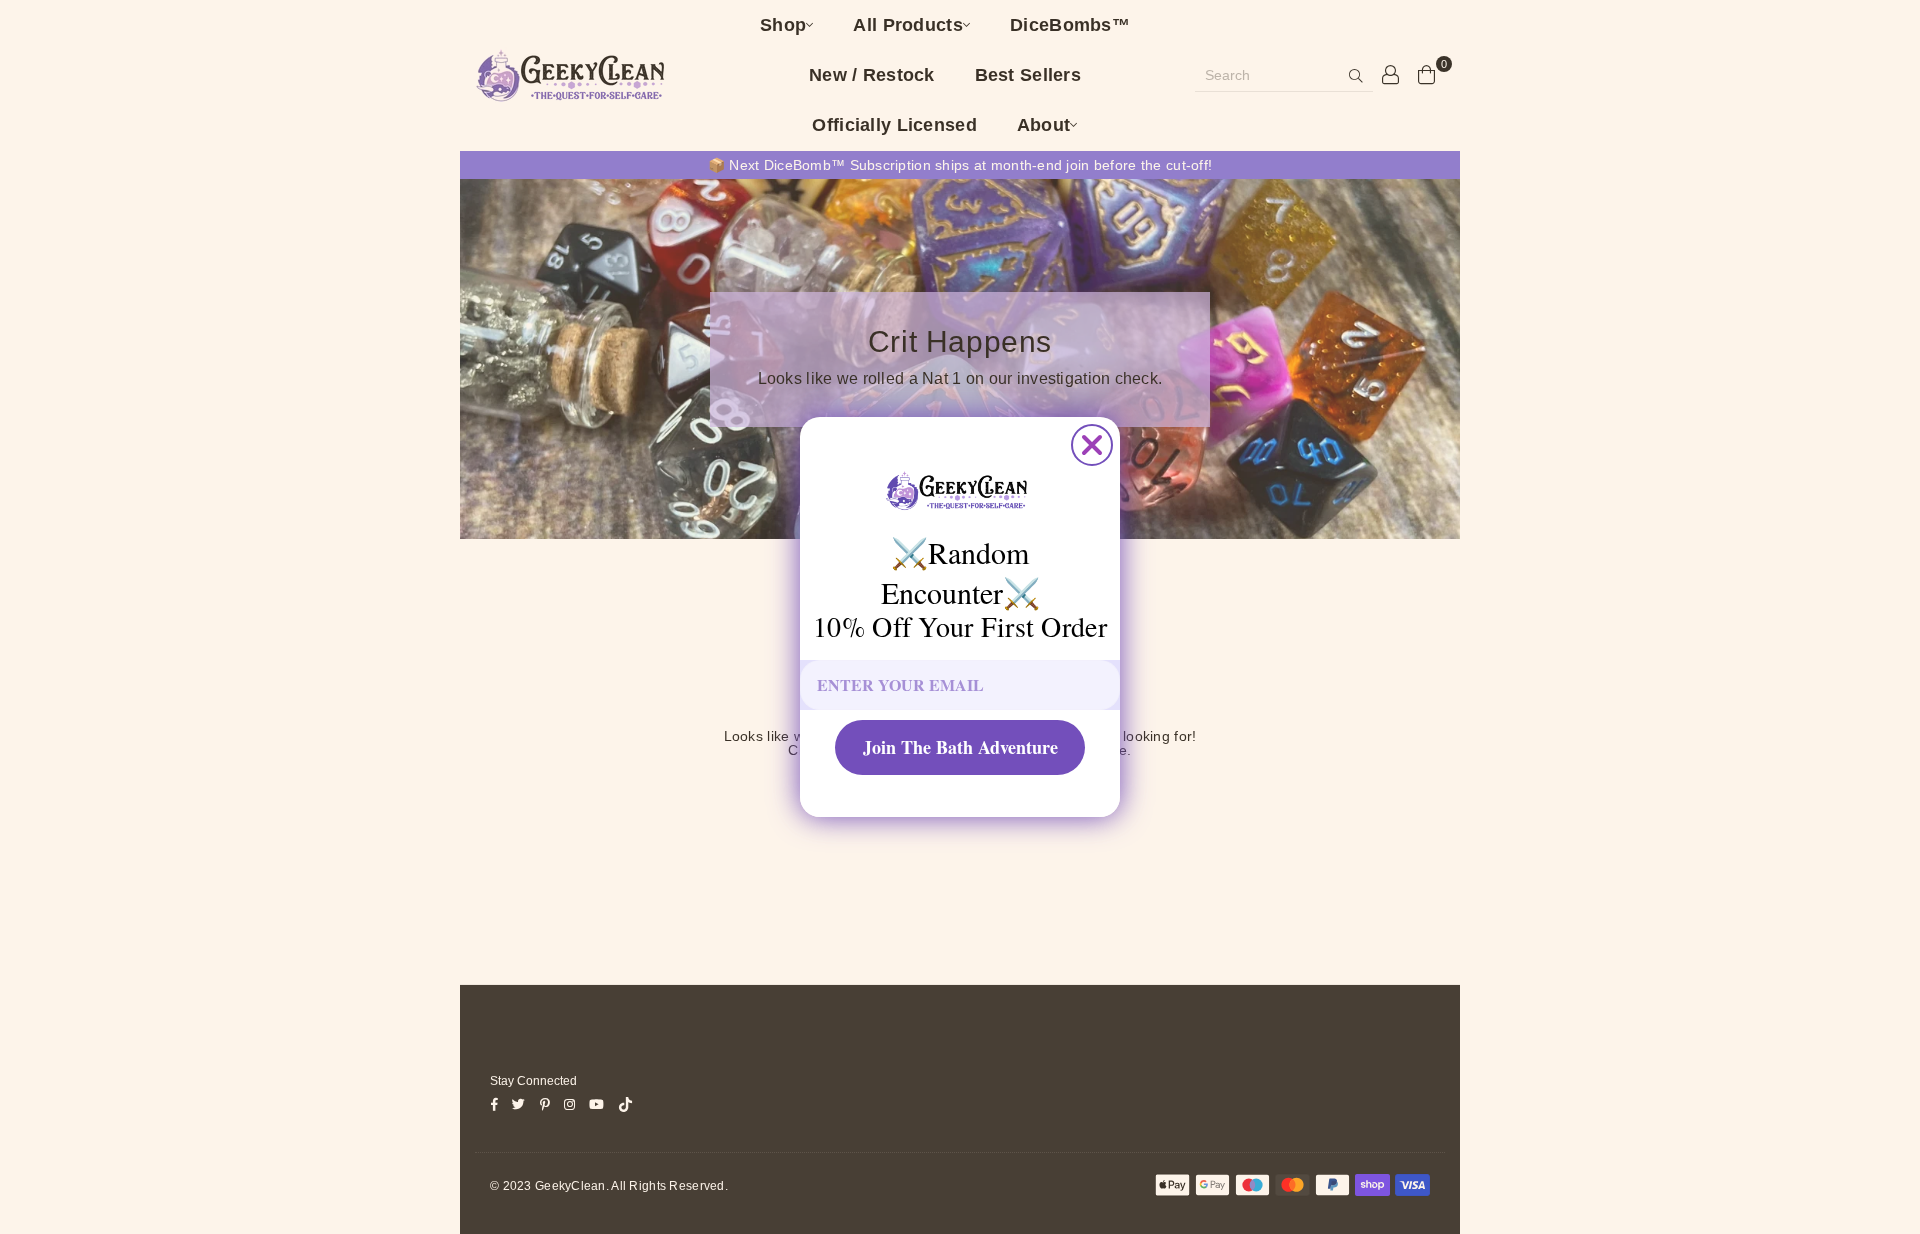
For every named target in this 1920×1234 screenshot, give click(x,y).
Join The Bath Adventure (960, 747)
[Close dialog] (1092, 445)
